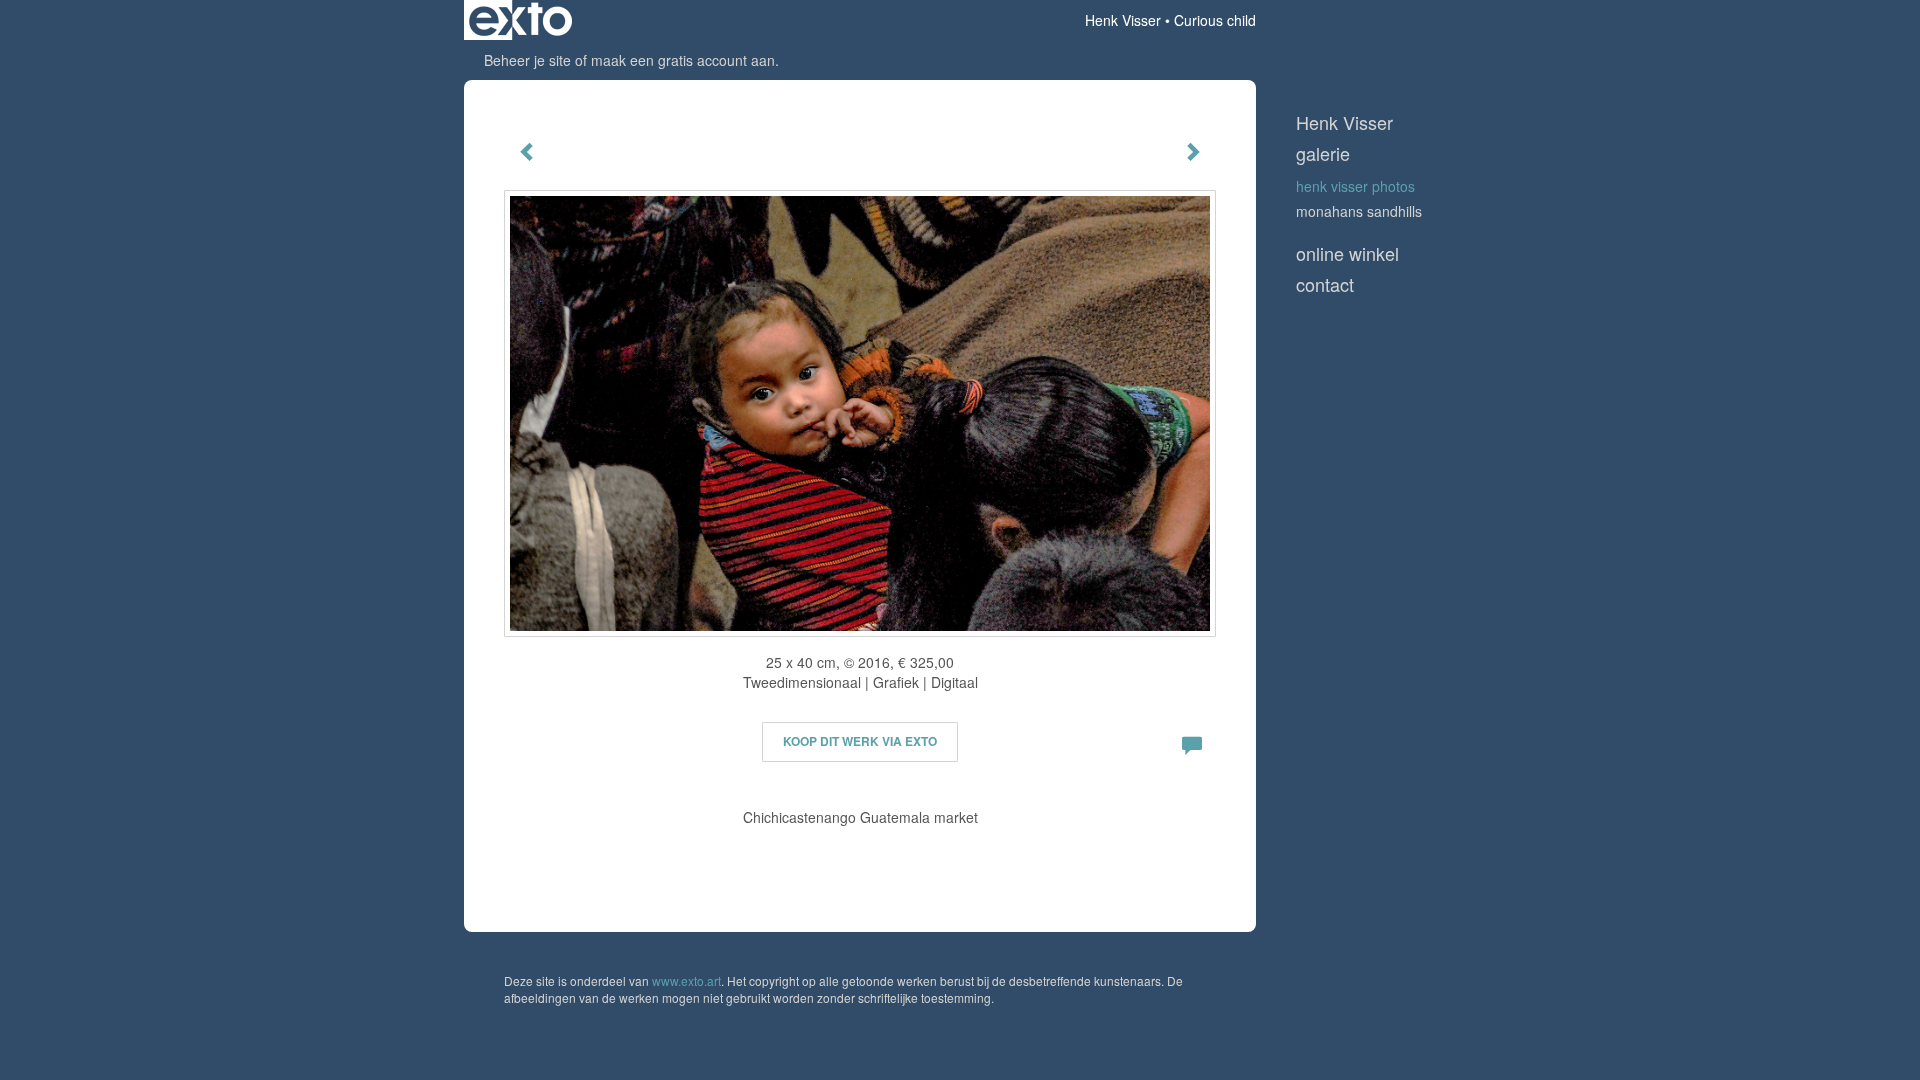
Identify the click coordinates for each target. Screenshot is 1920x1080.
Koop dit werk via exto (860, 741)
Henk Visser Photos (1355, 186)
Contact (1325, 284)
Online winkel (1347, 253)
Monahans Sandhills (1359, 211)
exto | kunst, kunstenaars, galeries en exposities (520, 20)
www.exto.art (686, 980)
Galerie (1323, 153)
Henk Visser (1123, 20)
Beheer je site (527, 60)
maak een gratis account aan (683, 60)
